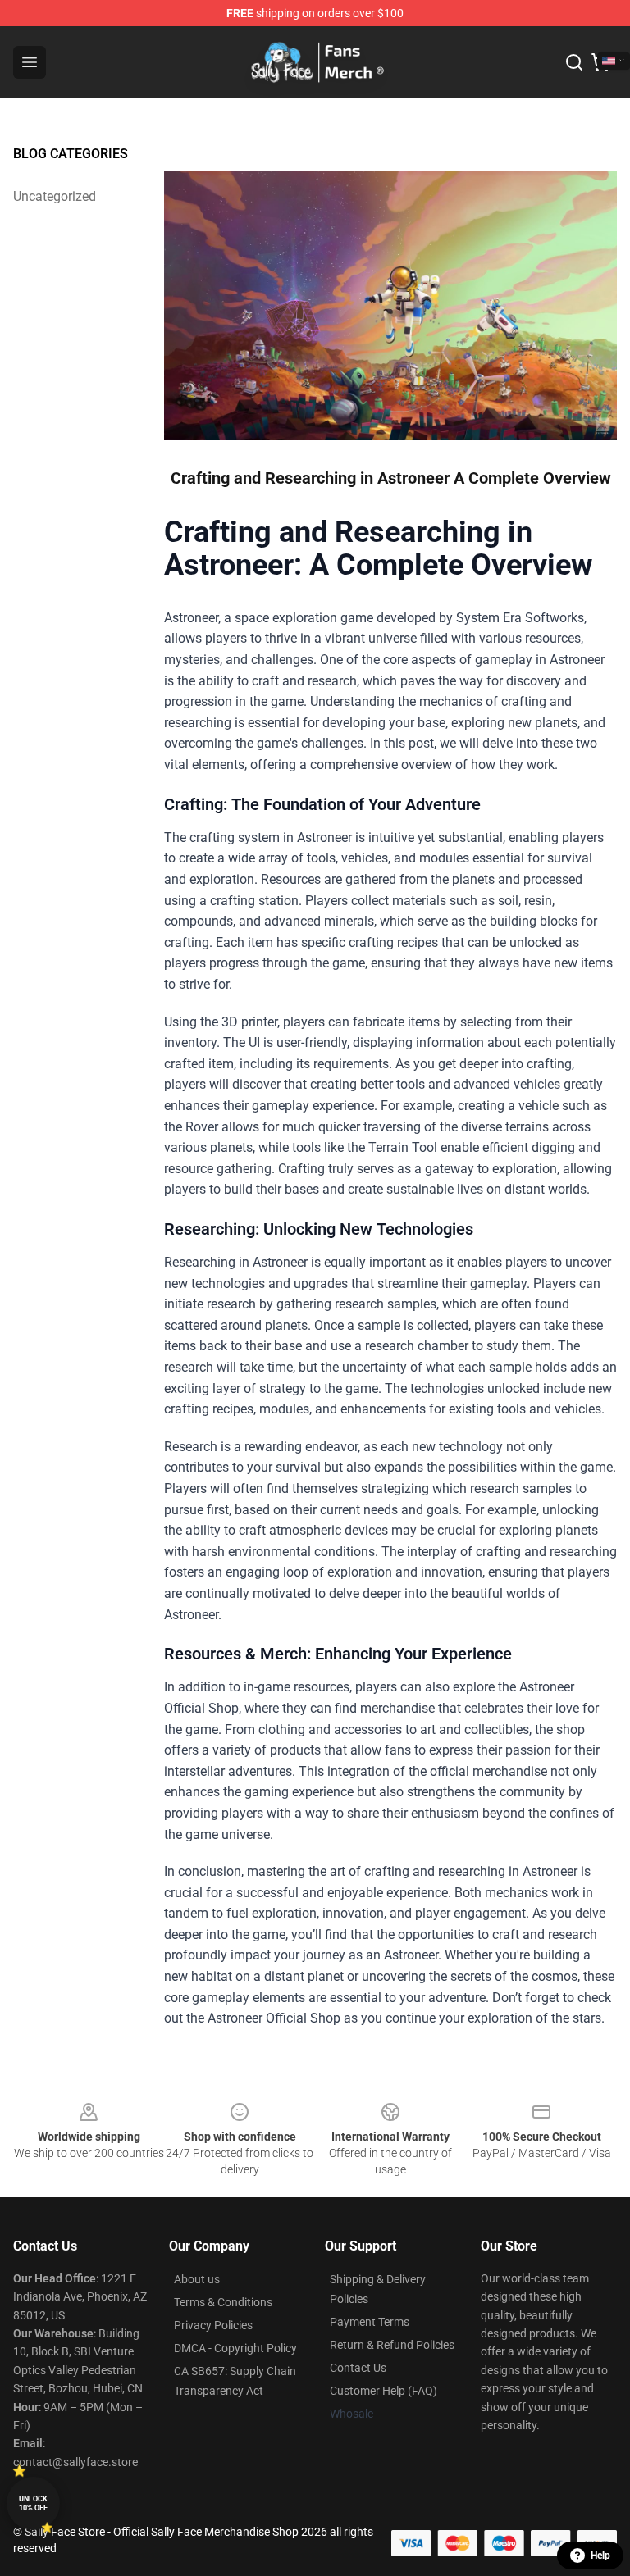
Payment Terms (370, 2322)
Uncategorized (55, 196)
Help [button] (600, 2556)
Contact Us (358, 2368)
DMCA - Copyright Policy (235, 2348)
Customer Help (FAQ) (383, 2391)
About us (197, 2279)
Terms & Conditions (223, 2302)
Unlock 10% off (33, 2503)
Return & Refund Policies (392, 2345)
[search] (574, 62)
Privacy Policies (213, 2325)
